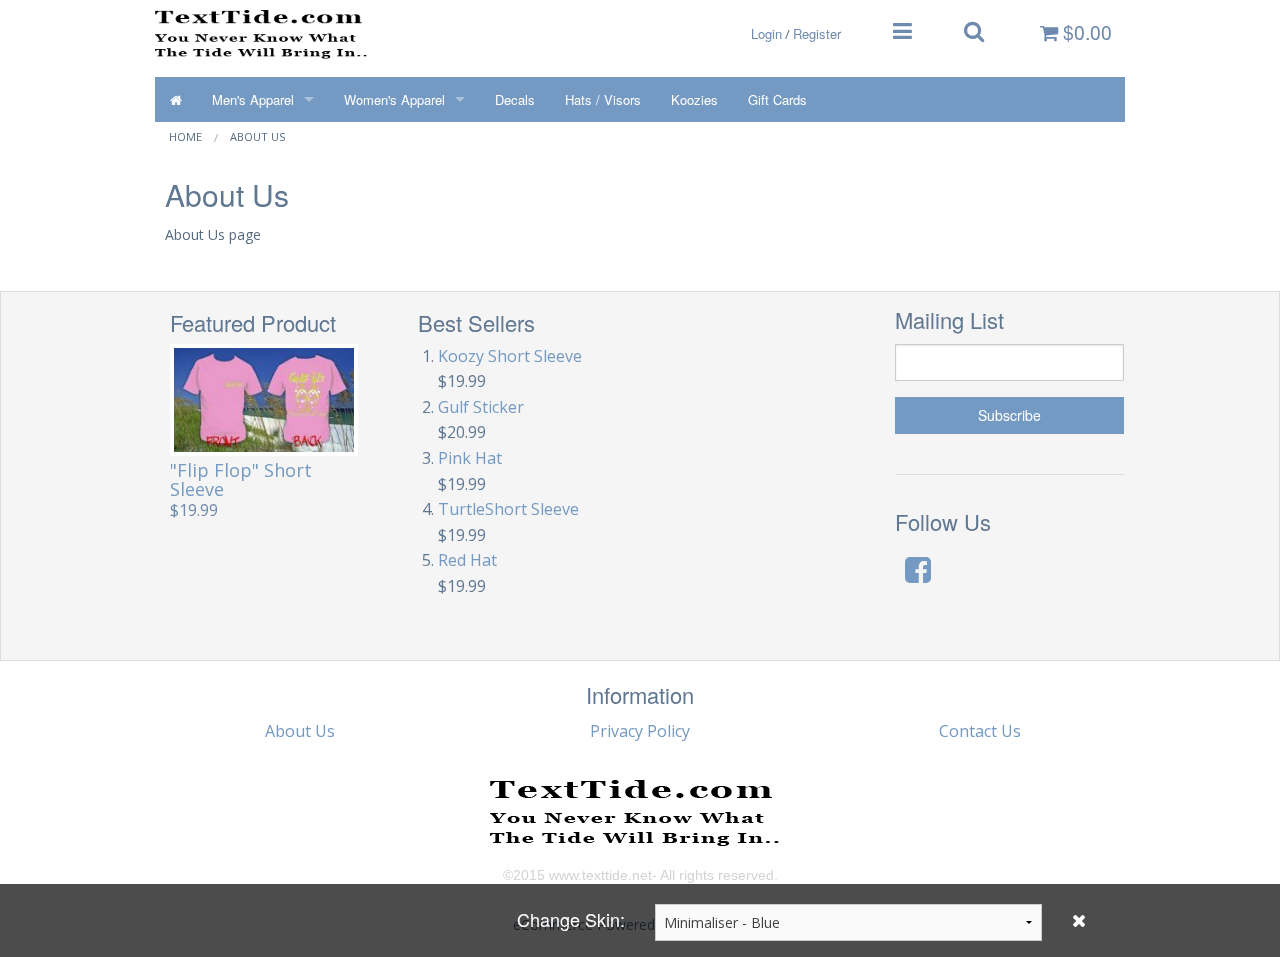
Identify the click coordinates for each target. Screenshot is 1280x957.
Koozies (694, 99)
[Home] (176, 99)
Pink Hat (470, 458)
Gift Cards (777, 99)
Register (817, 33)
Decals (515, 99)
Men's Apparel (253, 99)
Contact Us (980, 731)
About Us (257, 136)
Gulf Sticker (481, 407)
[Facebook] (918, 569)
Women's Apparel (394, 99)
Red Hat (467, 560)
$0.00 (1085, 32)
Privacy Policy (640, 731)
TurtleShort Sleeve (508, 509)
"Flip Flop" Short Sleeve (241, 479)
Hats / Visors (603, 99)
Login (766, 33)
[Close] (1079, 920)
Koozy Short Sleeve (510, 356)
